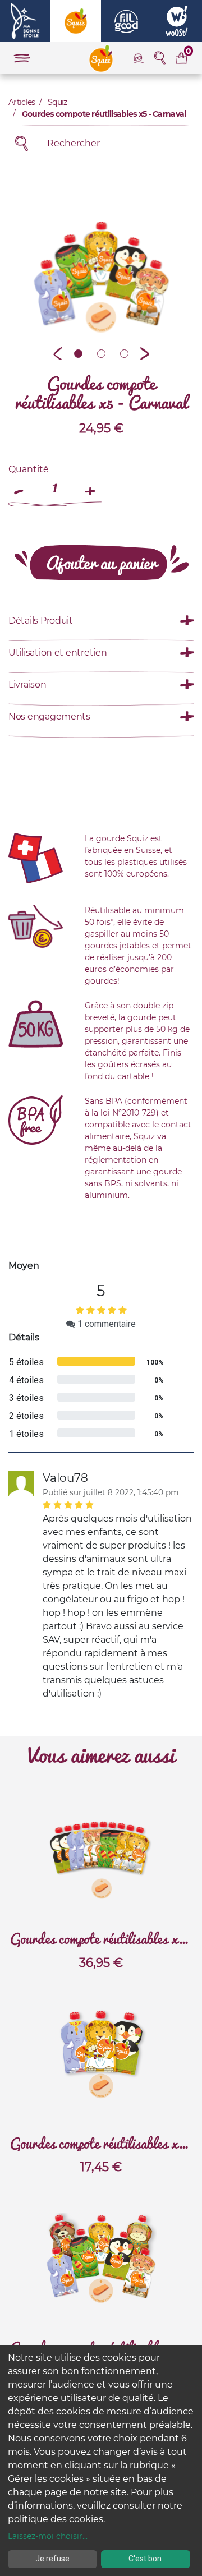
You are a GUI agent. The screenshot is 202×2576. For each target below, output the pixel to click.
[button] (58, 353)
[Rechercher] (22, 143)
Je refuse (52, 2559)
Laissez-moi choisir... (48, 2536)
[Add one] (90, 486)
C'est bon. (146, 2559)
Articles (22, 102)
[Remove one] (20, 486)
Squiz (58, 102)
